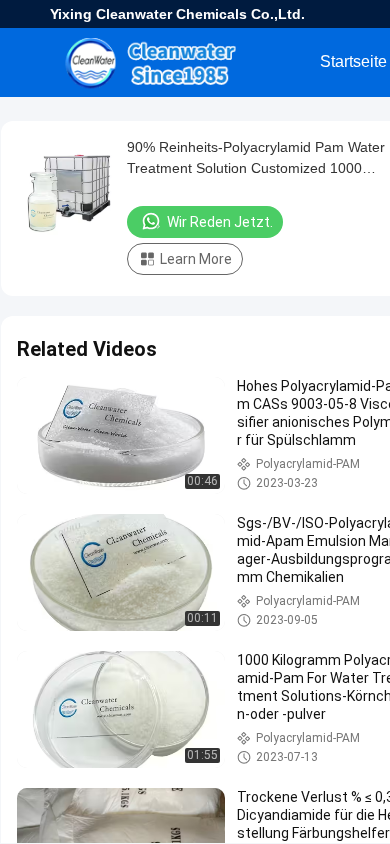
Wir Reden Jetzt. (220, 222)
